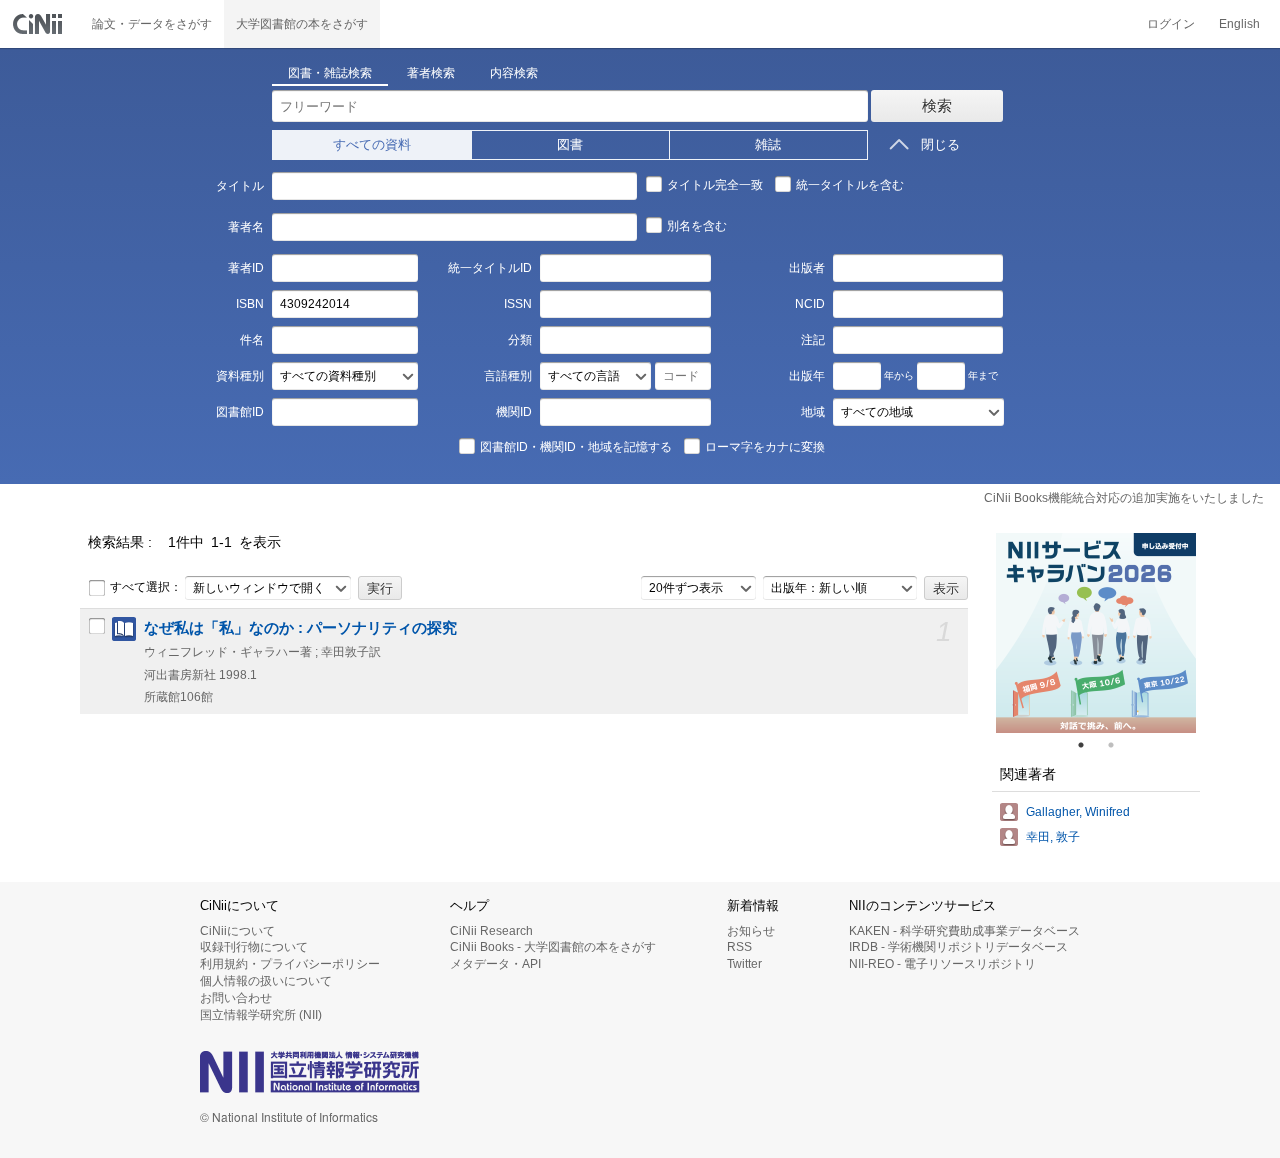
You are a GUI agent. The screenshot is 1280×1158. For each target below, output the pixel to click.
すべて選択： (146, 587)
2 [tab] (1119, 745)
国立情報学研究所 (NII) (261, 1015)
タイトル (239, 186)
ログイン (1171, 24)
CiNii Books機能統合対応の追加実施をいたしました (1124, 498)
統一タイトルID (490, 268)
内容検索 (514, 73)
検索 (937, 105)
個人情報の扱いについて (266, 981)
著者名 (245, 227)
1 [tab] (1089, 745)
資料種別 (239, 376)
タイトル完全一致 (715, 185)
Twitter (744, 964)
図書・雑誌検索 (330, 73)
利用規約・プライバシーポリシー (290, 964)
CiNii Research (491, 931)
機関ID (514, 412)
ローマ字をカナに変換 (765, 447)
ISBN (249, 304)
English (1239, 24)
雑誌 (768, 144)
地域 (813, 412)
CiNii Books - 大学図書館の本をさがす (553, 947)
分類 (520, 340)
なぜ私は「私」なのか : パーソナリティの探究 (300, 628)
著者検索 (431, 73)
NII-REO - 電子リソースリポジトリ (942, 964)
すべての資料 (372, 144)
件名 (251, 340)
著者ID (245, 268)
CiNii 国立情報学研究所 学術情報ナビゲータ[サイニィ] (40, 24)
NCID (810, 304)
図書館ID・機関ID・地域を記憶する (576, 447)
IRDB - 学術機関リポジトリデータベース (958, 947)
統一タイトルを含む (850, 185)
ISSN (518, 304)
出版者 (807, 268)
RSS (739, 947)
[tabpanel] (1096, 633)
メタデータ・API (495, 964)
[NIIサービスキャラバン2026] (1096, 633)
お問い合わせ (236, 998)
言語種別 (508, 376)
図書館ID (239, 412)
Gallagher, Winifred (1078, 812)
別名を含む (697, 226)
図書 (570, 144)
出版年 (807, 376)
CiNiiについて (237, 931)
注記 (813, 340)
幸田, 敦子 (1053, 837)
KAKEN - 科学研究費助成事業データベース (964, 931)
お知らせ (751, 931)
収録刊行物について (254, 947)
